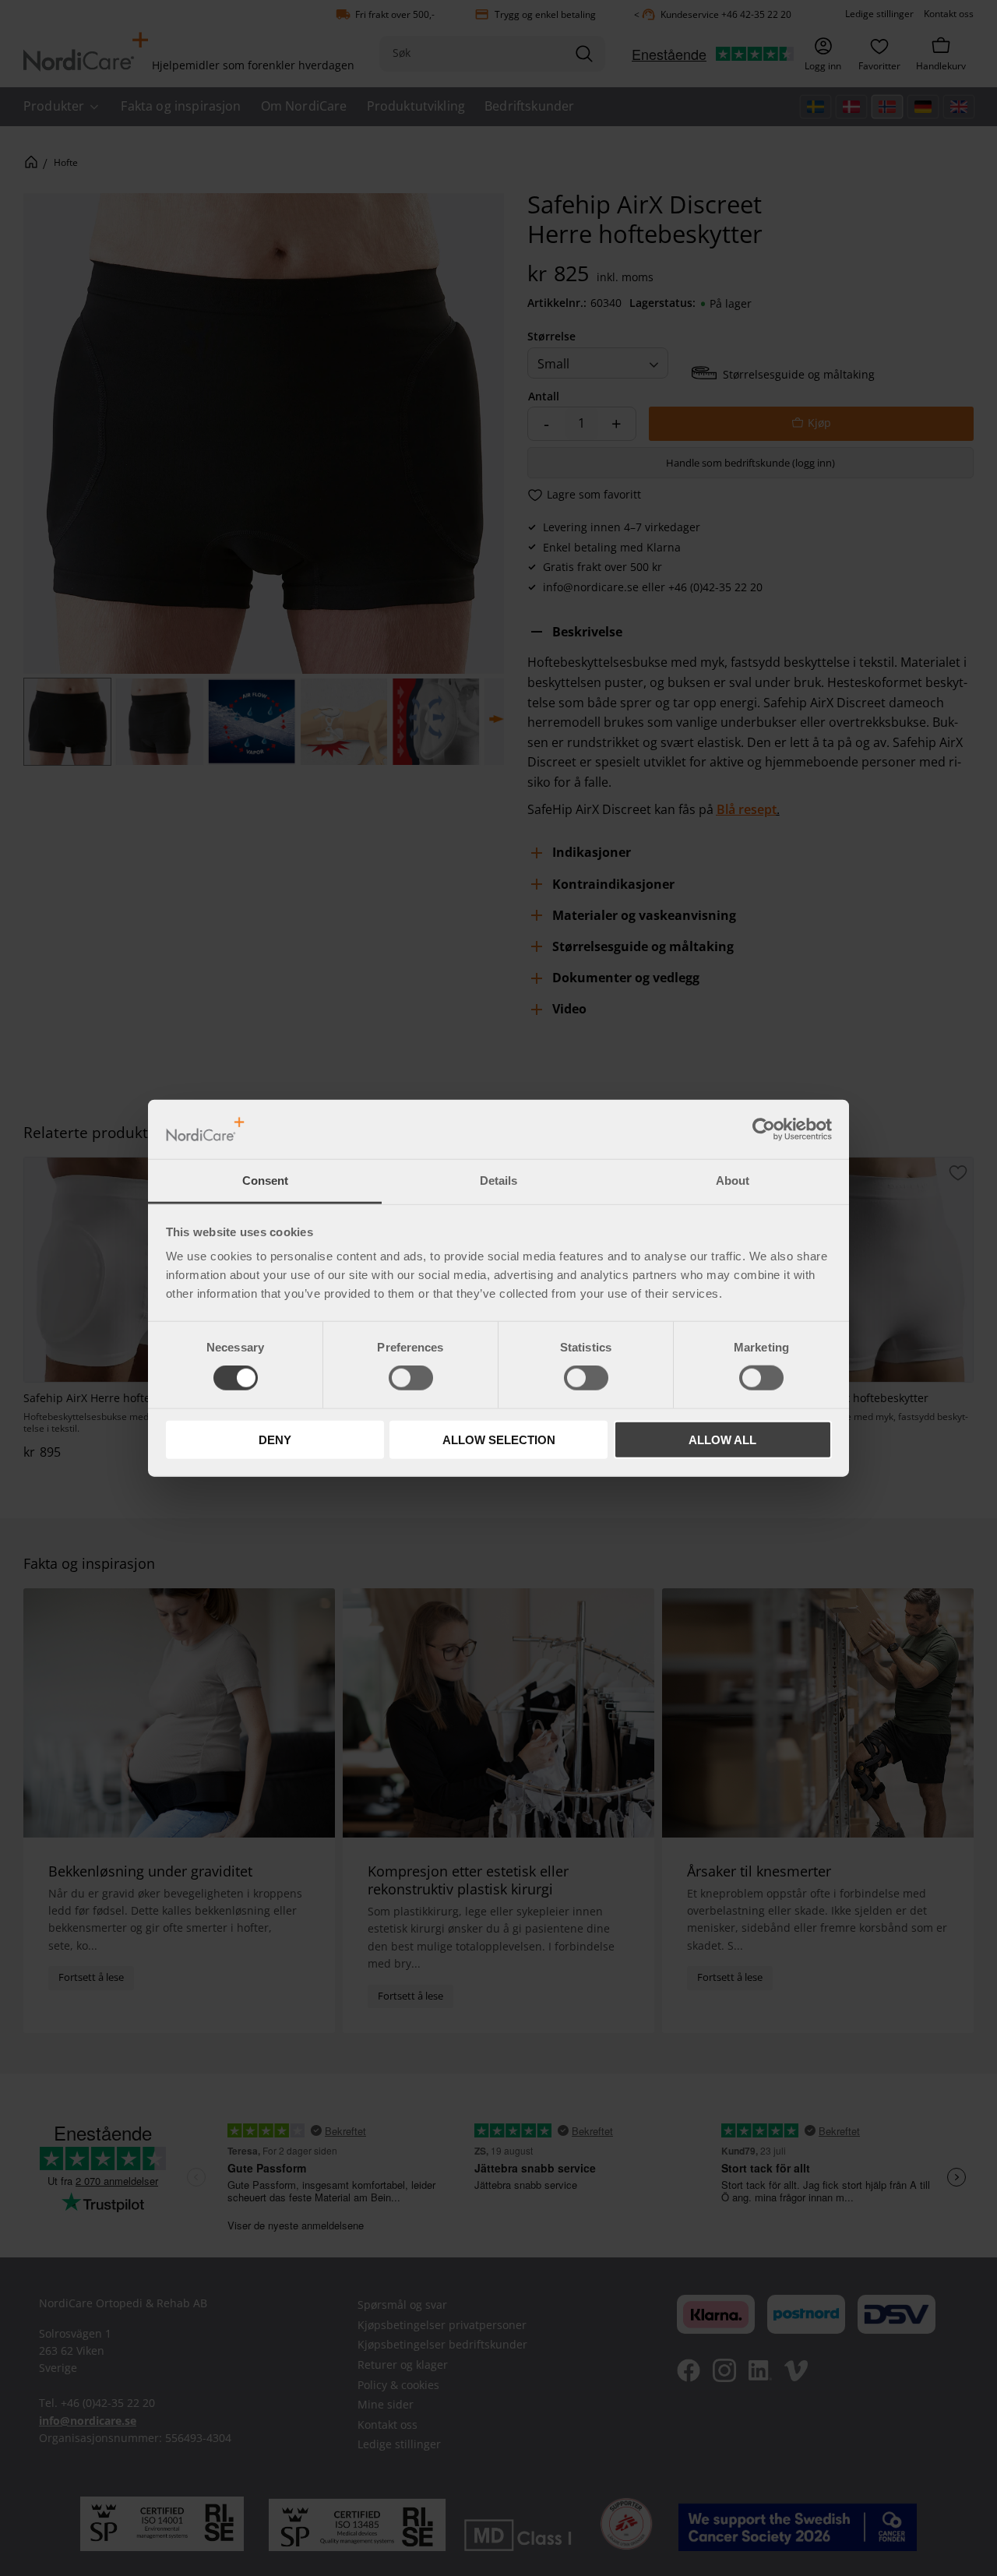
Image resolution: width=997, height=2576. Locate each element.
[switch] (411, 1378)
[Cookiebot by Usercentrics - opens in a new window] (764, 1129)
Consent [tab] (265, 1181)
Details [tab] (498, 1181)
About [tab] (733, 1181)
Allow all (722, 1439)
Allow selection (499, 1439)
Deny (275, 1439)
